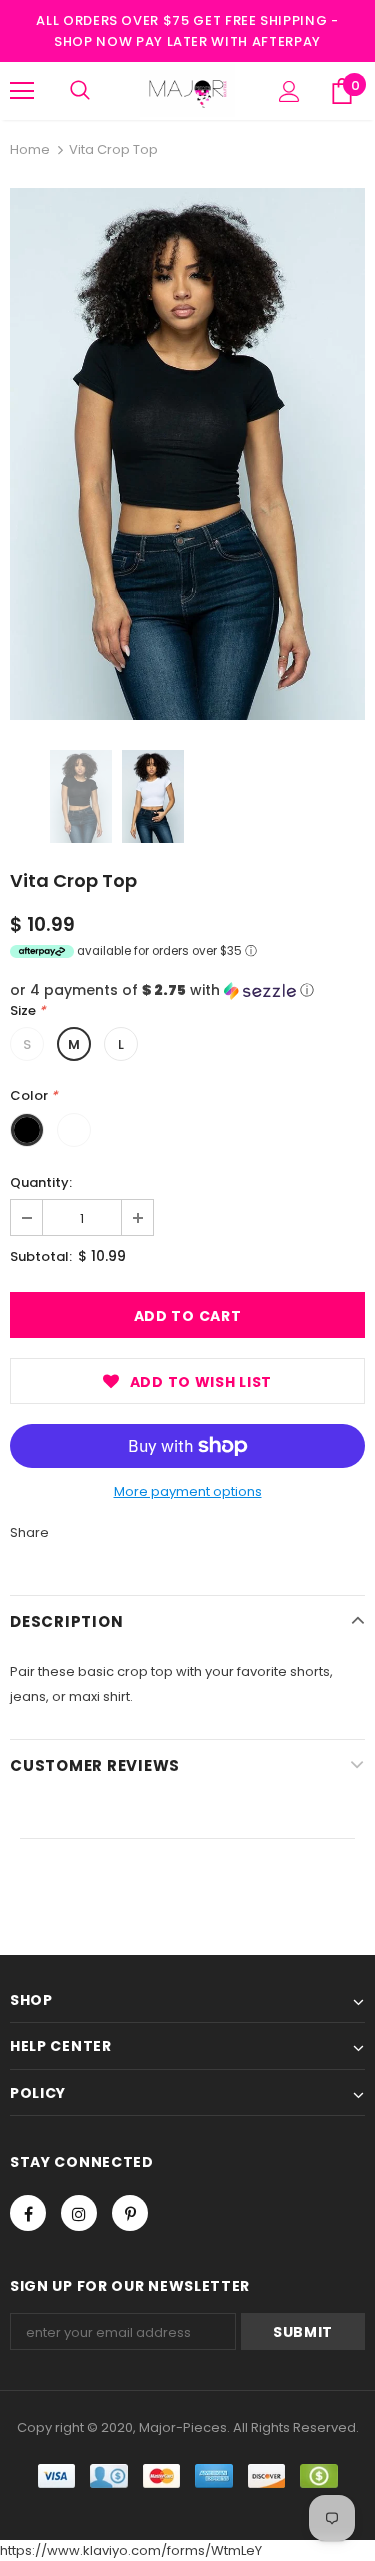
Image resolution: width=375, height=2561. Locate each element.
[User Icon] (289, 91)
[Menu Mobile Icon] (22, 91)
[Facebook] (28, 2213)
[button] (187, 990)
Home (30, 149)
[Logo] (187, 90)
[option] (187, 454)
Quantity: (41, 1182)
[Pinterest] (130, 2213)
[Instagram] (79, 2213)
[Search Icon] (80, 91)
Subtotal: (41, 1256)
